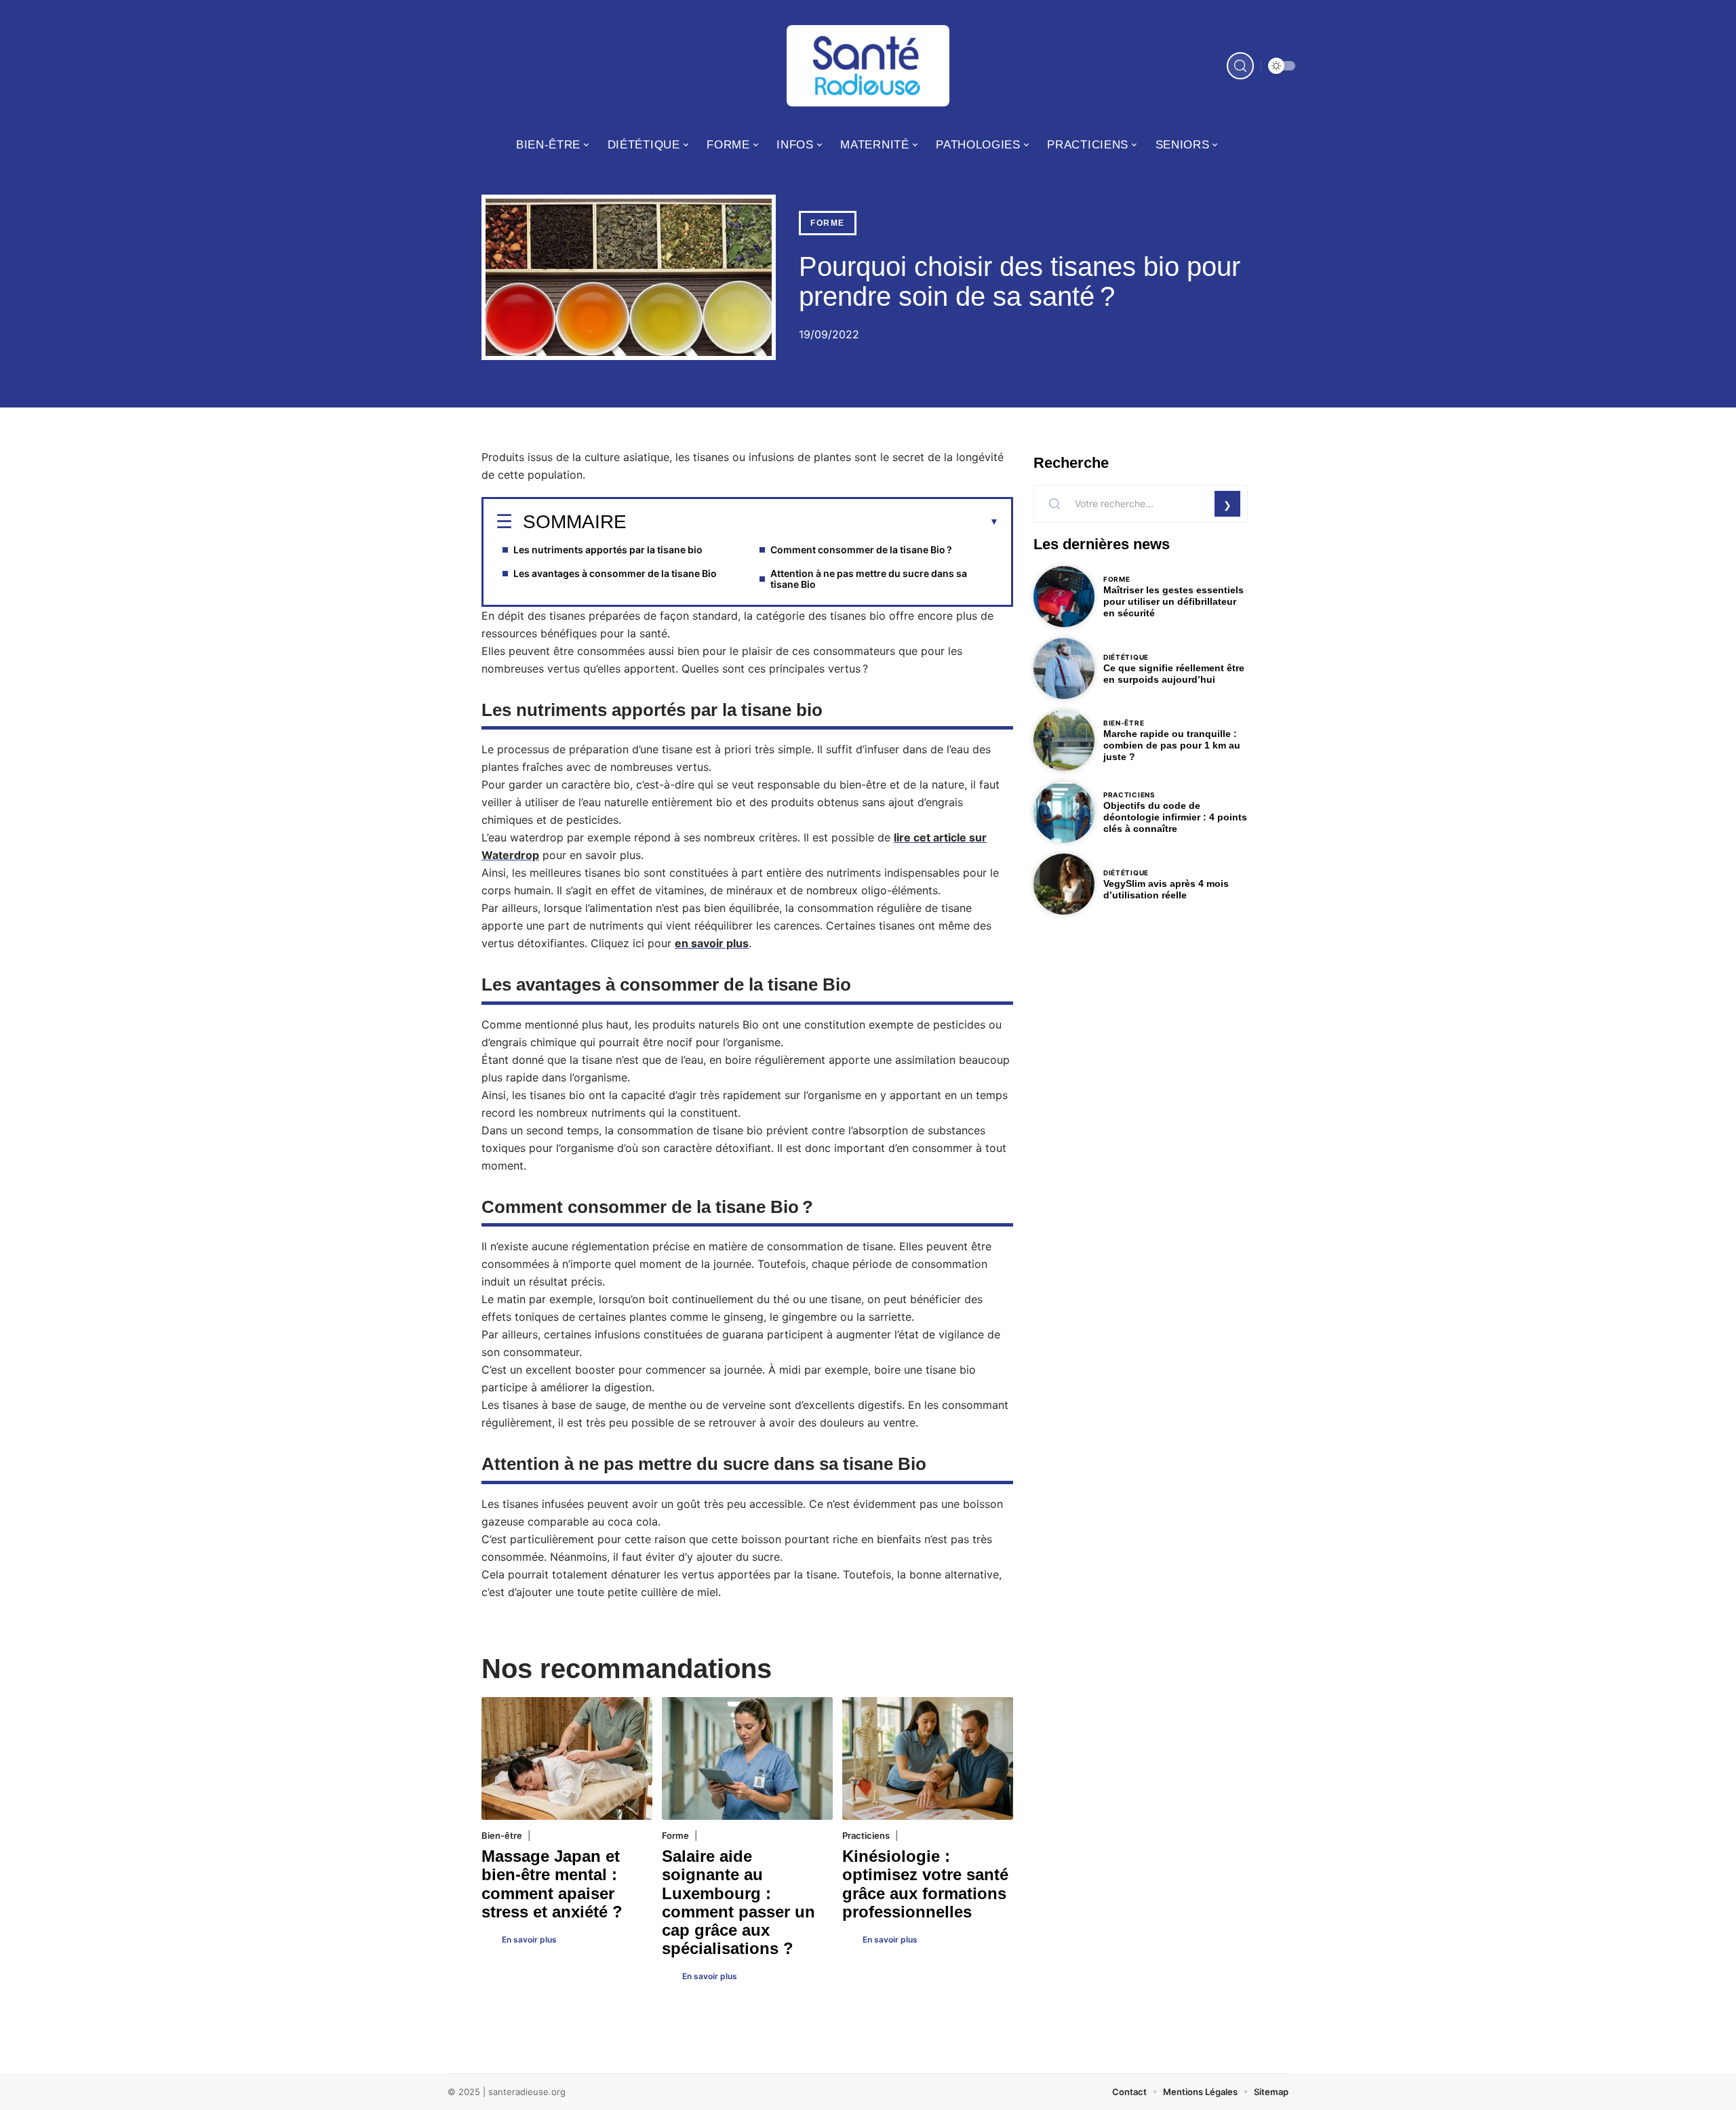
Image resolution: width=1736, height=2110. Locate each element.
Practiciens (866, 1835)
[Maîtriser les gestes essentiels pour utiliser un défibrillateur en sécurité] (1064, 597)
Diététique (1126, 657)
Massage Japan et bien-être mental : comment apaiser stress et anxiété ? (552, 1884)
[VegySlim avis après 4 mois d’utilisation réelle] (1064, 884)
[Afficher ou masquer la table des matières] (813, 522)
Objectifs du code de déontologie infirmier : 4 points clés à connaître (1175, 817)
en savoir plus (712, 943)
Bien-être (502, 1835)
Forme (828, 223)
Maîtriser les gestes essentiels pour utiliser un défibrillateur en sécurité (1173, 601)
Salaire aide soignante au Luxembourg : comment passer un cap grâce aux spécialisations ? (738, 1902)
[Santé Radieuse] (868, 66)
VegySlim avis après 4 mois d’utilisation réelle (1166, 889)
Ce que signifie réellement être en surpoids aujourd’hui (1174, 674)
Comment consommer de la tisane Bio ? (861, 550)
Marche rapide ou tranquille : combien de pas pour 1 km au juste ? (1172, 745)
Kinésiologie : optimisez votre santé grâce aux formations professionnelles (925, 1884)
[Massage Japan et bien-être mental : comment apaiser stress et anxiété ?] (567, 1758)
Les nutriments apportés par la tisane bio (608, 550)
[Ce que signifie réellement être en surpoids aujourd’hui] (1064, 669)
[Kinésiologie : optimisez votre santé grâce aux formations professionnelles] (928, 1758)
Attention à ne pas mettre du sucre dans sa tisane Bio (869, 579)
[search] (1240, 66)
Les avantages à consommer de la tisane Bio (615, 573)
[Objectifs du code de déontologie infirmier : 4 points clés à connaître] (1064, 812)
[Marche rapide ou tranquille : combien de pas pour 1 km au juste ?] (1064, 740)
